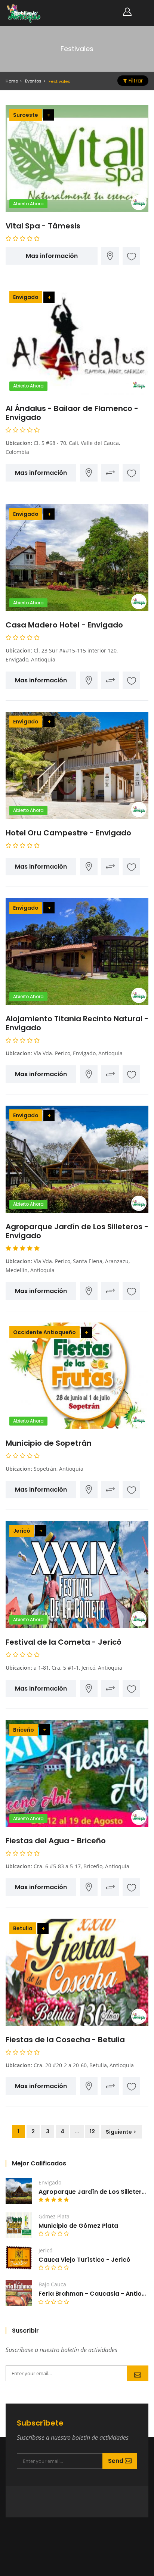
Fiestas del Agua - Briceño (56, 1841)
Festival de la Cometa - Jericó (64, 1642)
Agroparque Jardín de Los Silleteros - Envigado (77, 1231)
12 (92, 2131)
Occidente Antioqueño (44, 1332)
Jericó (22, 1531)
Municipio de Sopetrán (49, 1443)
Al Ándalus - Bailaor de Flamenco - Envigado (72, 413)
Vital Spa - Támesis (43, 226)
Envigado (26, 297)
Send (138, 2373)
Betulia (23, 1928)
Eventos (33, 81)
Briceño (24, 1730)
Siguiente (119, 2132)
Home (12, 81)
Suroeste (26, 115)
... (77, 2131)
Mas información (52, 256)
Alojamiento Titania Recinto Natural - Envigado (77, 1023)
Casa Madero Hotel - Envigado (64, 625)
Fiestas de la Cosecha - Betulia (65, 2040)
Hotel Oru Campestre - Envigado (68, 833)
